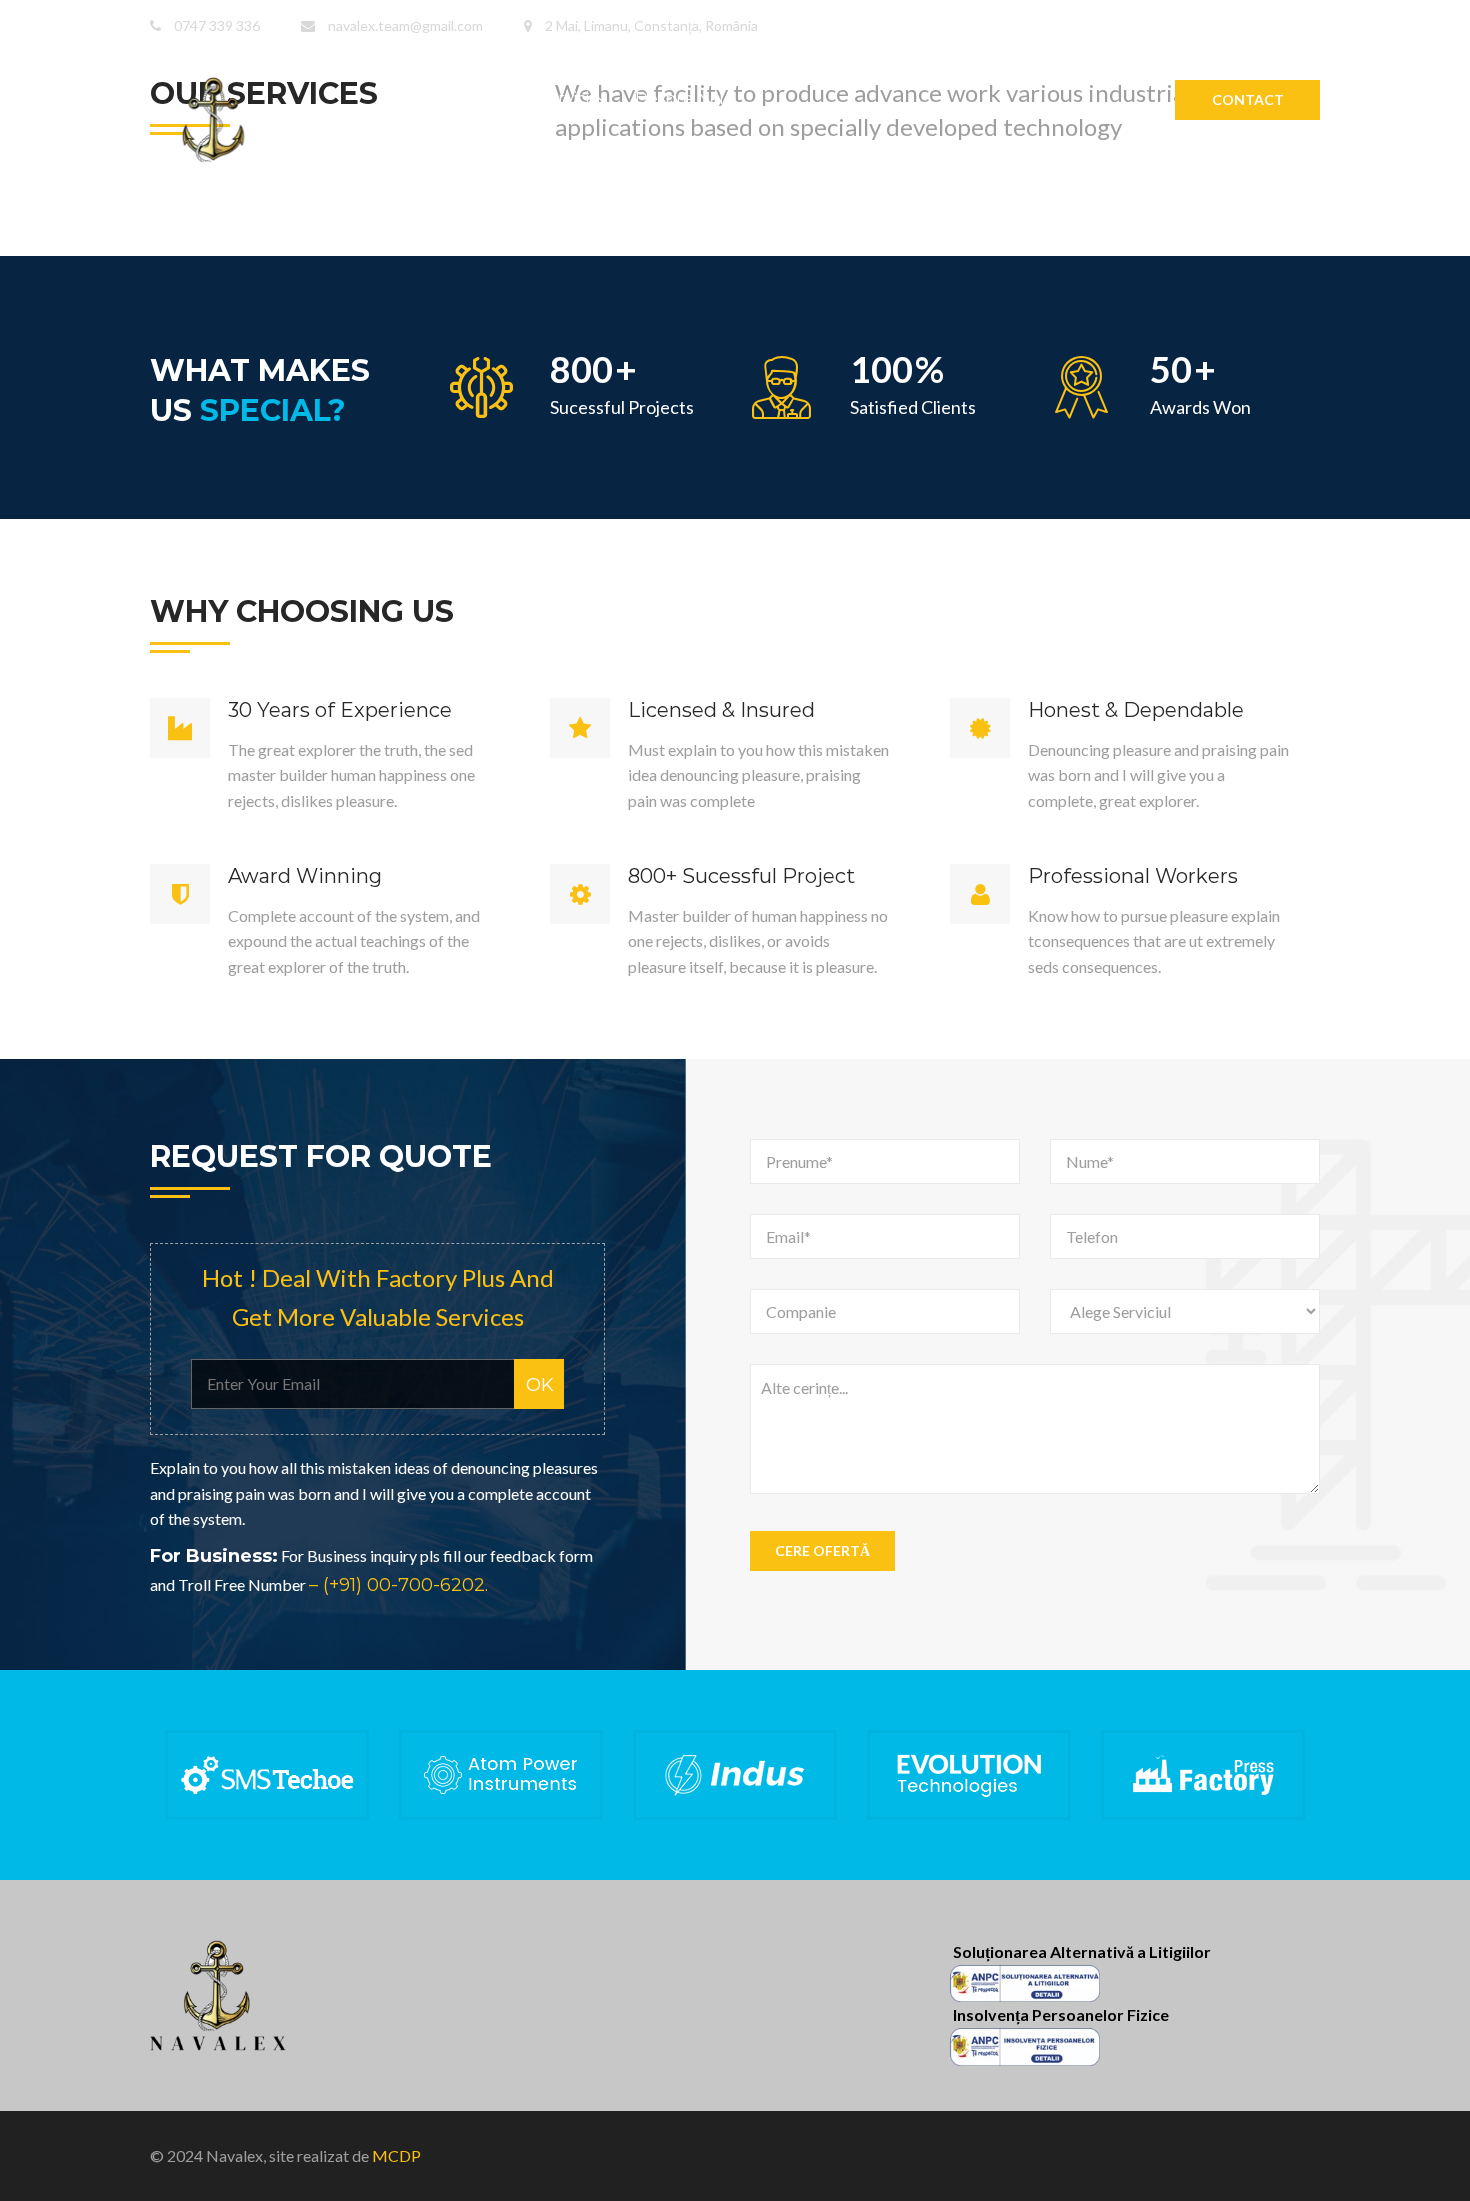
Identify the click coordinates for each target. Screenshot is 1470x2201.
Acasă (472, 98)
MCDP (396, 2155)
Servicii (565, 98)
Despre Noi (679, 98)
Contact (1248, 99)
